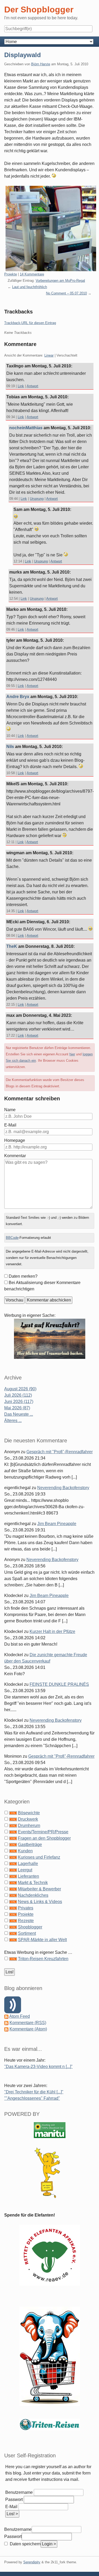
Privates (26, 1908)
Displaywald (23, 55)
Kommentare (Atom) (28, 2029)
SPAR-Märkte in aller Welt (42, 1940)
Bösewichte (29, 1813)
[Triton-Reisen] (50, 2424)
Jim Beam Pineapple (57, 1524)
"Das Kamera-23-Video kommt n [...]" (38, 2067)
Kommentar (15, 1156)
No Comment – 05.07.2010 (66, 293)
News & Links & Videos (40, 1902)
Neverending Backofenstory (63, 1488)
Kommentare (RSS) (28, 2023)
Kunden (25, 1851)
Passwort (14, 2499)
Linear (49, 355)
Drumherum (29, 1825)
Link (21, 386)
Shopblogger (30, 1927)
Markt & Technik (33, 1883)
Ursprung (37, 499)
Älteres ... (13, 1421)
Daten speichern (25, 2544)
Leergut (25, 1870)
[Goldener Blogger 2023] (50, 2173)
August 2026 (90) (20, 1389)
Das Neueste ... (19, 1414)
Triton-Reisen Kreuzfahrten (43, 1959)
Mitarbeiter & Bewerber (39, 1889)
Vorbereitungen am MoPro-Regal (60, 281)
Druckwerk (28, 1819)
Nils (10, 747)
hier (72, 1054)
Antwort (32, 386)
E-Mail (10, 1125)
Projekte (11, 274)
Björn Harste (41, 64)
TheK (12, 946)
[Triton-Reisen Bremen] (50, 1338)
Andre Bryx (18, 697)
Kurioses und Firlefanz (39, 1857)
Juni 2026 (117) (19, 1402)
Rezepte (26, 1921)
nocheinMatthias (26, 428)
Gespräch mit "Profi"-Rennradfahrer (60, 1452)
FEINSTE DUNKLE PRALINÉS (59, 1684)
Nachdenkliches (33, 1895)
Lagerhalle (28, 1864)
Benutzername (19, 2492)
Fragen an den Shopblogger (44, 1838)
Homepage (15, 1140)
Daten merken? (23, 1276)
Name (10, 1110)
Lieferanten (29, 1876)
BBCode (12, 1238)
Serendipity (32, 2562)
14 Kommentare (32, 274)
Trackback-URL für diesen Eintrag (30, 323)
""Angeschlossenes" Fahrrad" (32, 2098)
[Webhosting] (50, 2130)
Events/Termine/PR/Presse (43, 1832)
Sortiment (27, 1933)
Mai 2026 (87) (17, 1408)
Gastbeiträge (30, 1845)
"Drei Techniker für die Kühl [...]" (34, 2092)
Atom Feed (20, 2016)
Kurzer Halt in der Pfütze (52, 1631)
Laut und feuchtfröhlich (30, 287)
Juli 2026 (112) (18, 1395)
